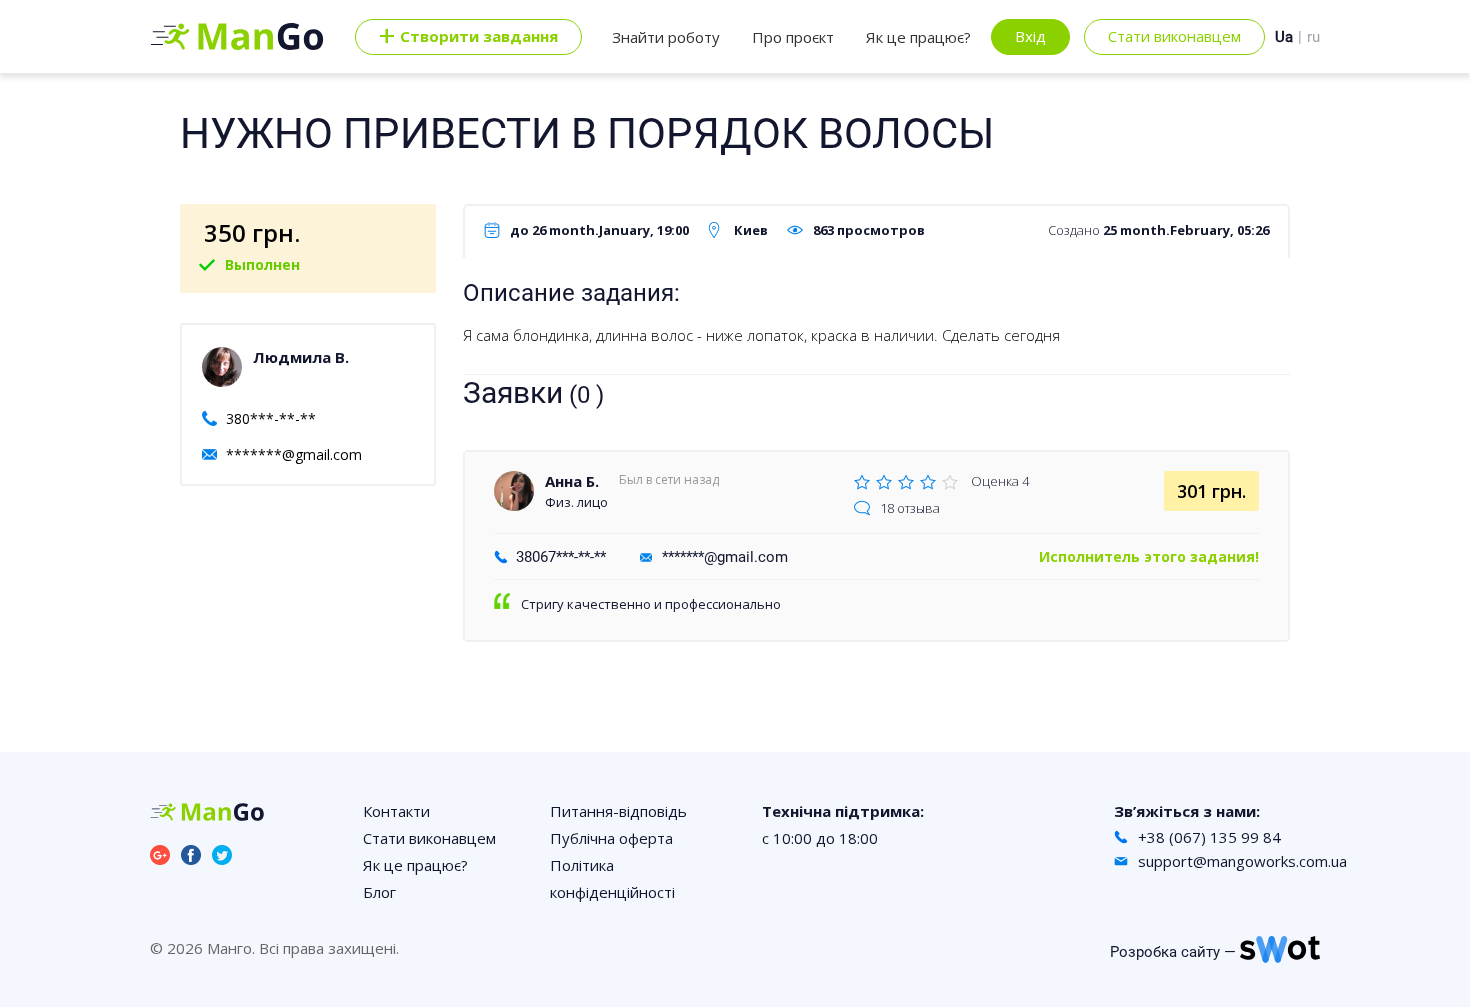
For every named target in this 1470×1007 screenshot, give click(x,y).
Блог (379, 892)
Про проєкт (793, 37)
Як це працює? (918, 37)
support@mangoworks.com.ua (1242, 861)
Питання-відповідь (618, 811)
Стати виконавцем (1174, 36)
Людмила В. (301, 357)
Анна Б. (572, 481)
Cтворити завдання (468, 37)
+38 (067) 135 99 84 (1209, 837)
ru (1313, 37)
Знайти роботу (666, 37)
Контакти (396, 811)
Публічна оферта (611, 838)
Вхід (1030, 36)
